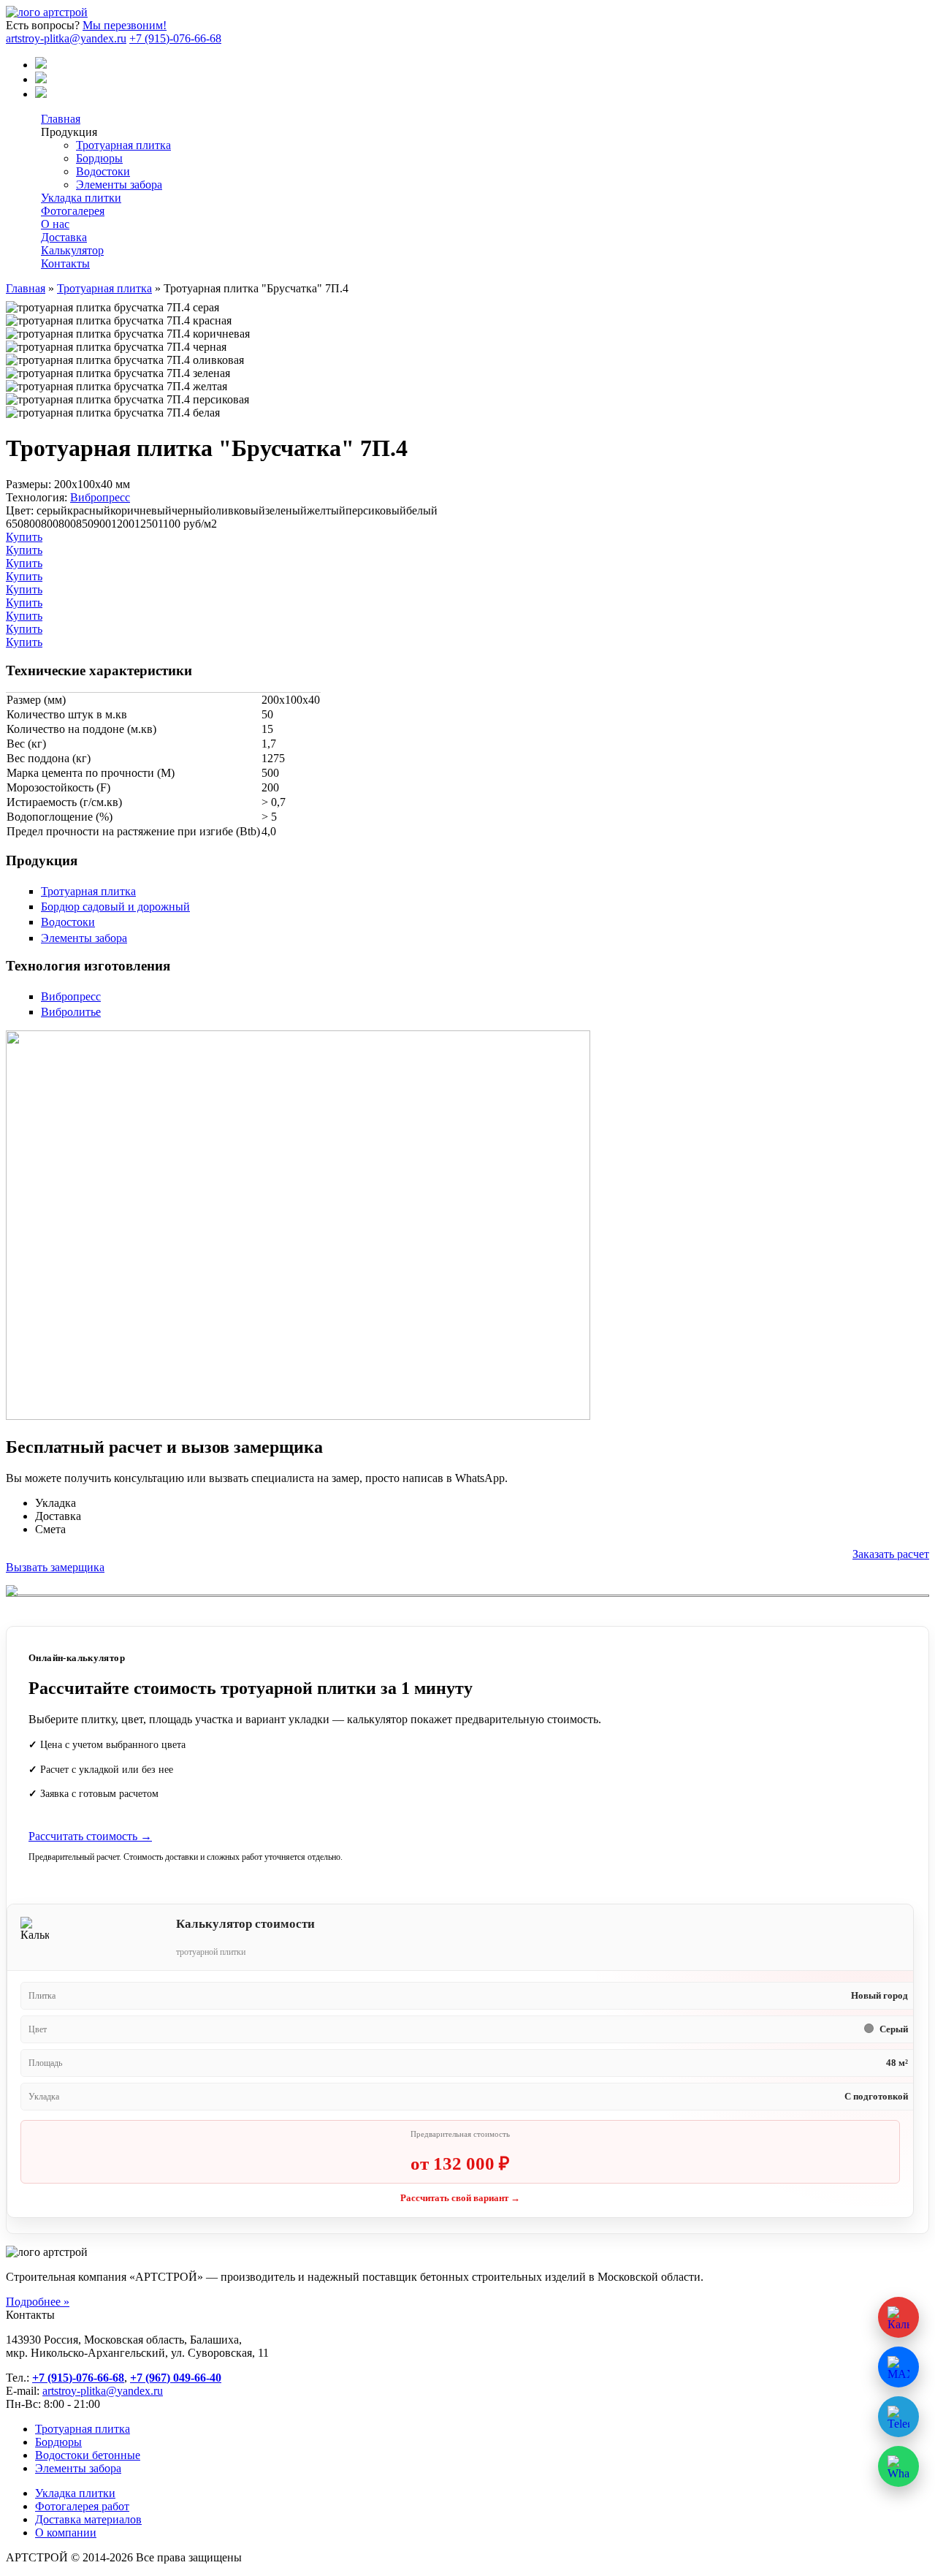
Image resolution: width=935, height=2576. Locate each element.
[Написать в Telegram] (898, 2417)
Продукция (69, 132)
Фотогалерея (73, 211)
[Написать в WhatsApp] (898, 2466)
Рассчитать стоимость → (90, 1836)
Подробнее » (38, 2302)
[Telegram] (41, 79)
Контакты (65, 263)
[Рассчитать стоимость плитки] (898, 2317)
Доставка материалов (88, 2519)
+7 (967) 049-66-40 (176, 2378)
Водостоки (103, 171)
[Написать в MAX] (898, 2367)
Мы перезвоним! (125, 25)
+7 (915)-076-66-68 (175, 38)
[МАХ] (41, 65)
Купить (24, 537)
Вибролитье (71, 1012)
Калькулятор (72, 250)
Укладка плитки (81, 198)
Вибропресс (100, 497)
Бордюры (99, 158)
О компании (66, 2533)
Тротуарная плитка (123, 145)
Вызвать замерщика (55, 1567)
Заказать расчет (891, 1554)
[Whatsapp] (41, 94)
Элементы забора (119, 185)
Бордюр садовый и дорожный (115, 907)
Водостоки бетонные (88, 2455)
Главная (61, 119)
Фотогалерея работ (82, 2506)
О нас (55, 224)
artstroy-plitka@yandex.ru (66, 38)
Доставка (64, 237)
